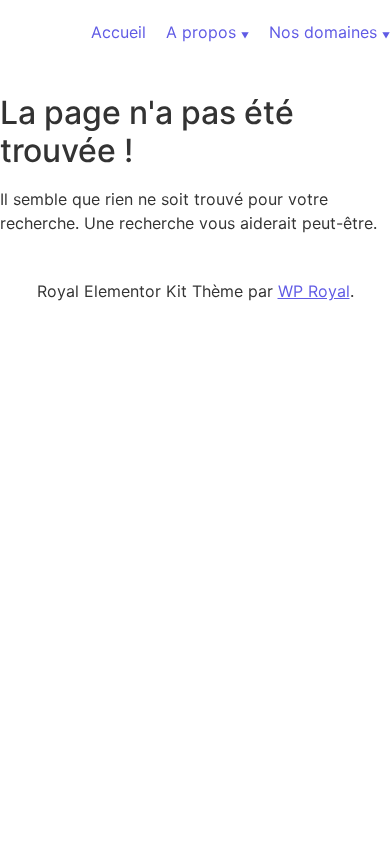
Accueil (118, 32)
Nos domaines (323, 32)
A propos (201, 32)
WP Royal (314, 291)
